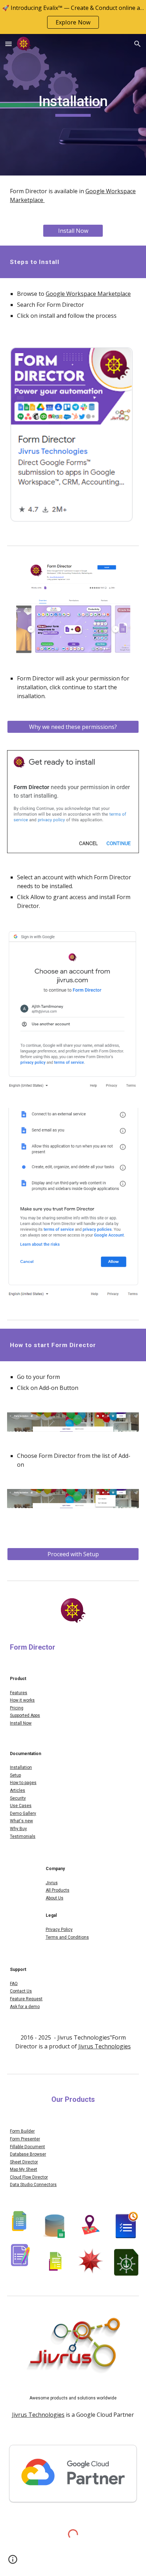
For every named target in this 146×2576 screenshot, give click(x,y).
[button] (9, 44)
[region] (73, 17)
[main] (73, 105)
